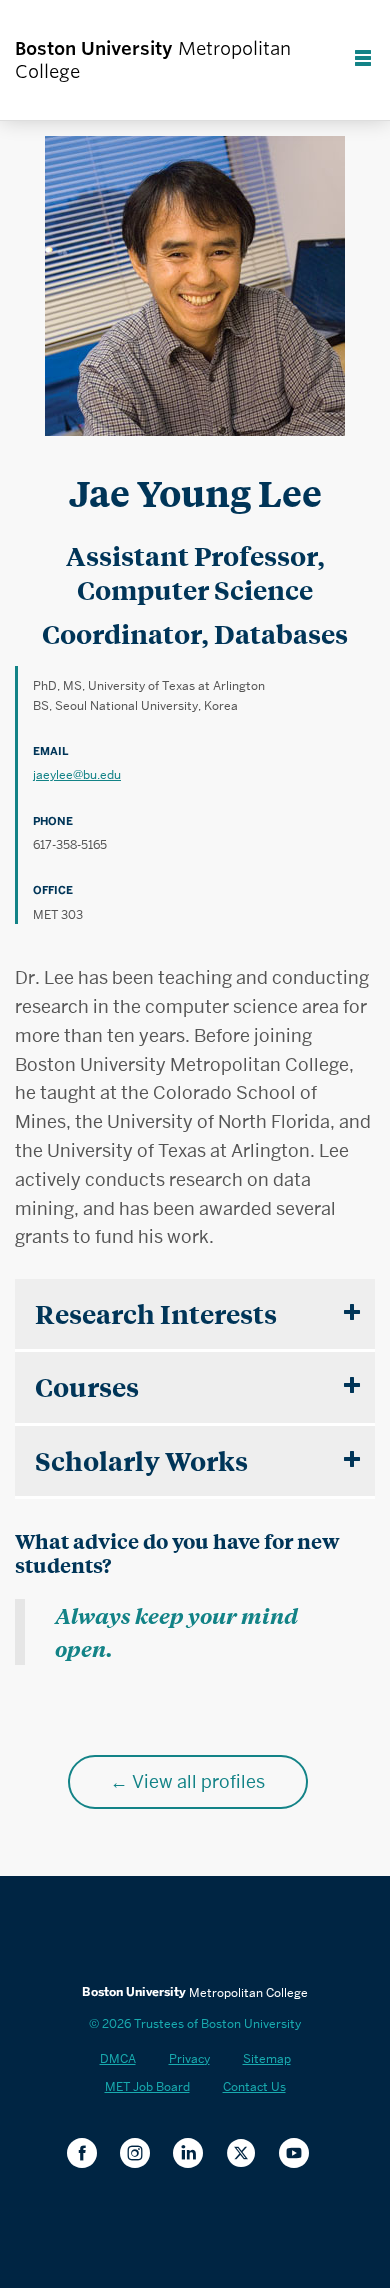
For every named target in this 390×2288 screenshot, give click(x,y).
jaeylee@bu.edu (77, 774)
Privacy (189, 2058)
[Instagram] (142, 2154)
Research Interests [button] (156, 1313)
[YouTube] (301, 2154)
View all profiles (198, 1781)
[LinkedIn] (195, 2154)
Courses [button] (87, 1386)
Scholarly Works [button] (141, 1460)
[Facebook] (89, 2154)
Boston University (195, 1931)
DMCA (118, 2058)
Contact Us (254, 2086)
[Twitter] (248, 2154)
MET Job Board (147, 2086)
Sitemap (267, 2058)
